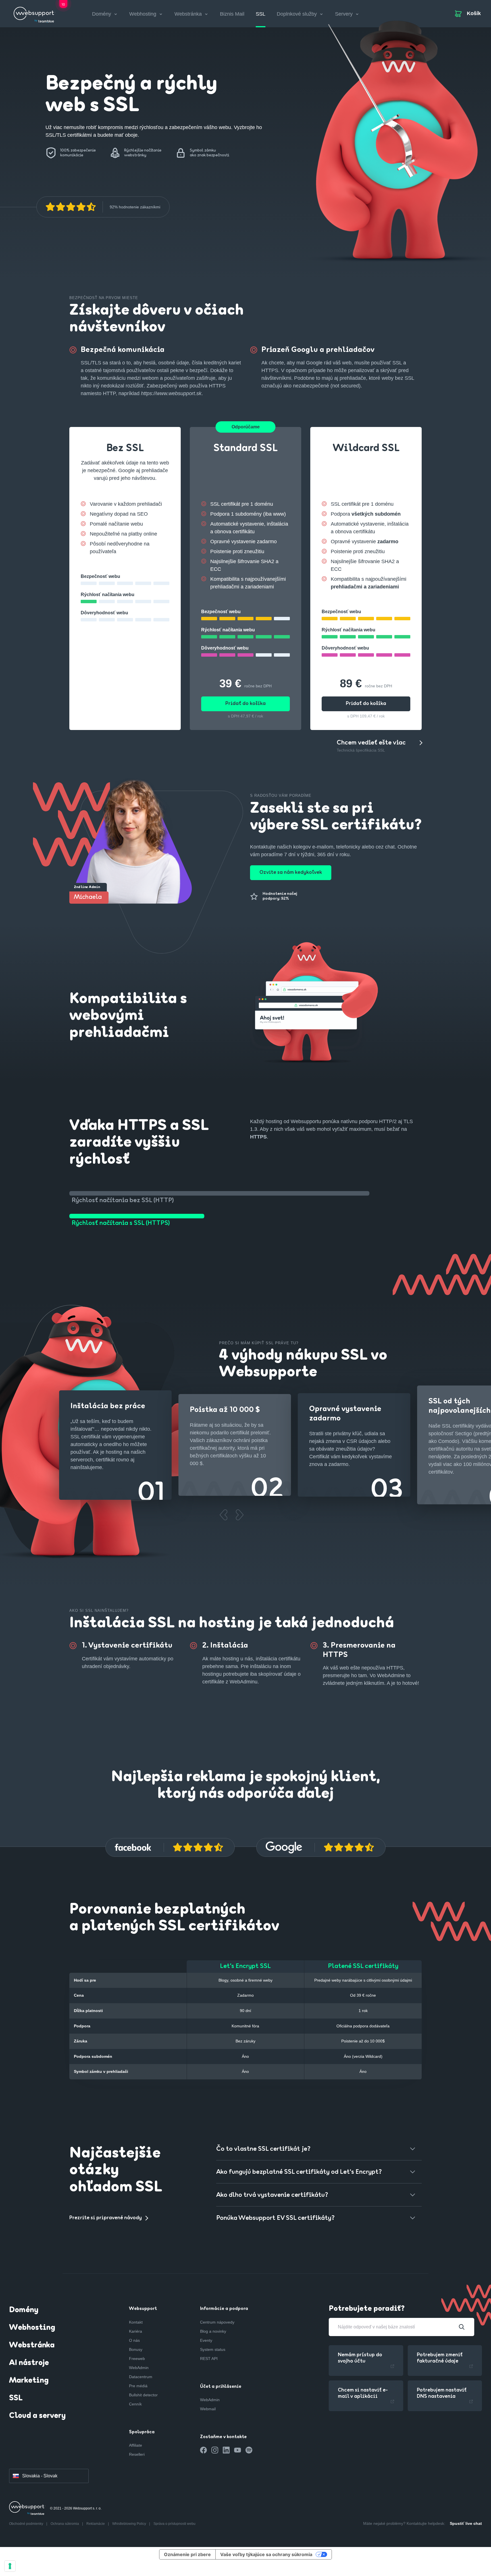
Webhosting (32, 2328)
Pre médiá (138, 2386)
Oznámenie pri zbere (187, 2554)
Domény (24, 2310)
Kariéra (136, 2331)
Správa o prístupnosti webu (174, 2524)
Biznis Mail (232, 14)
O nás (134, 2340)
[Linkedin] (226, 2450)
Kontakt (136, 2322)
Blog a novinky (213, 2331)
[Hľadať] (462, 2327)
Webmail (208, 2409)
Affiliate (136, 2445)
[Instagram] (215, 2450)
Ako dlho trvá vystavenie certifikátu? (272, 2195)
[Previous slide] (223, 1515)
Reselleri (137, 2454)
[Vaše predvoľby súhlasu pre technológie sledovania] (10, 2566)
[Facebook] (203, 2450)
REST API (209, 2359)
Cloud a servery (37, 2416)
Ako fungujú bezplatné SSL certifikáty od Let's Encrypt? (299, 2172)
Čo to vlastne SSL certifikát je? (263, 2149)
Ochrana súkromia (65, 2524)
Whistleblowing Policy (130, 2524)
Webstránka (32, 2345)
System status (213, 2349)
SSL (261, 14)
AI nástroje (29, 2363)
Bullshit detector (143, 2395)
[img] (71, 207)
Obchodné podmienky (27, 2524)
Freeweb (137, 2359)
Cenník (135, 2404)
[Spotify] (249, 2450)
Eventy (206, 2340)
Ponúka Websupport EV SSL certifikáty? (275, 2218)
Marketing (29, 2381)
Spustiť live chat (466, 2523)
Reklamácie (96, 2524)
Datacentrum (141, 2377)
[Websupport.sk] (35, 13)
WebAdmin (139, 2368)
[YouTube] (238, 2450)
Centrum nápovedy (217, 2322)
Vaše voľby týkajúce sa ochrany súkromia (266, 2554)
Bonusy (136, 2349)
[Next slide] (239, 1515)
